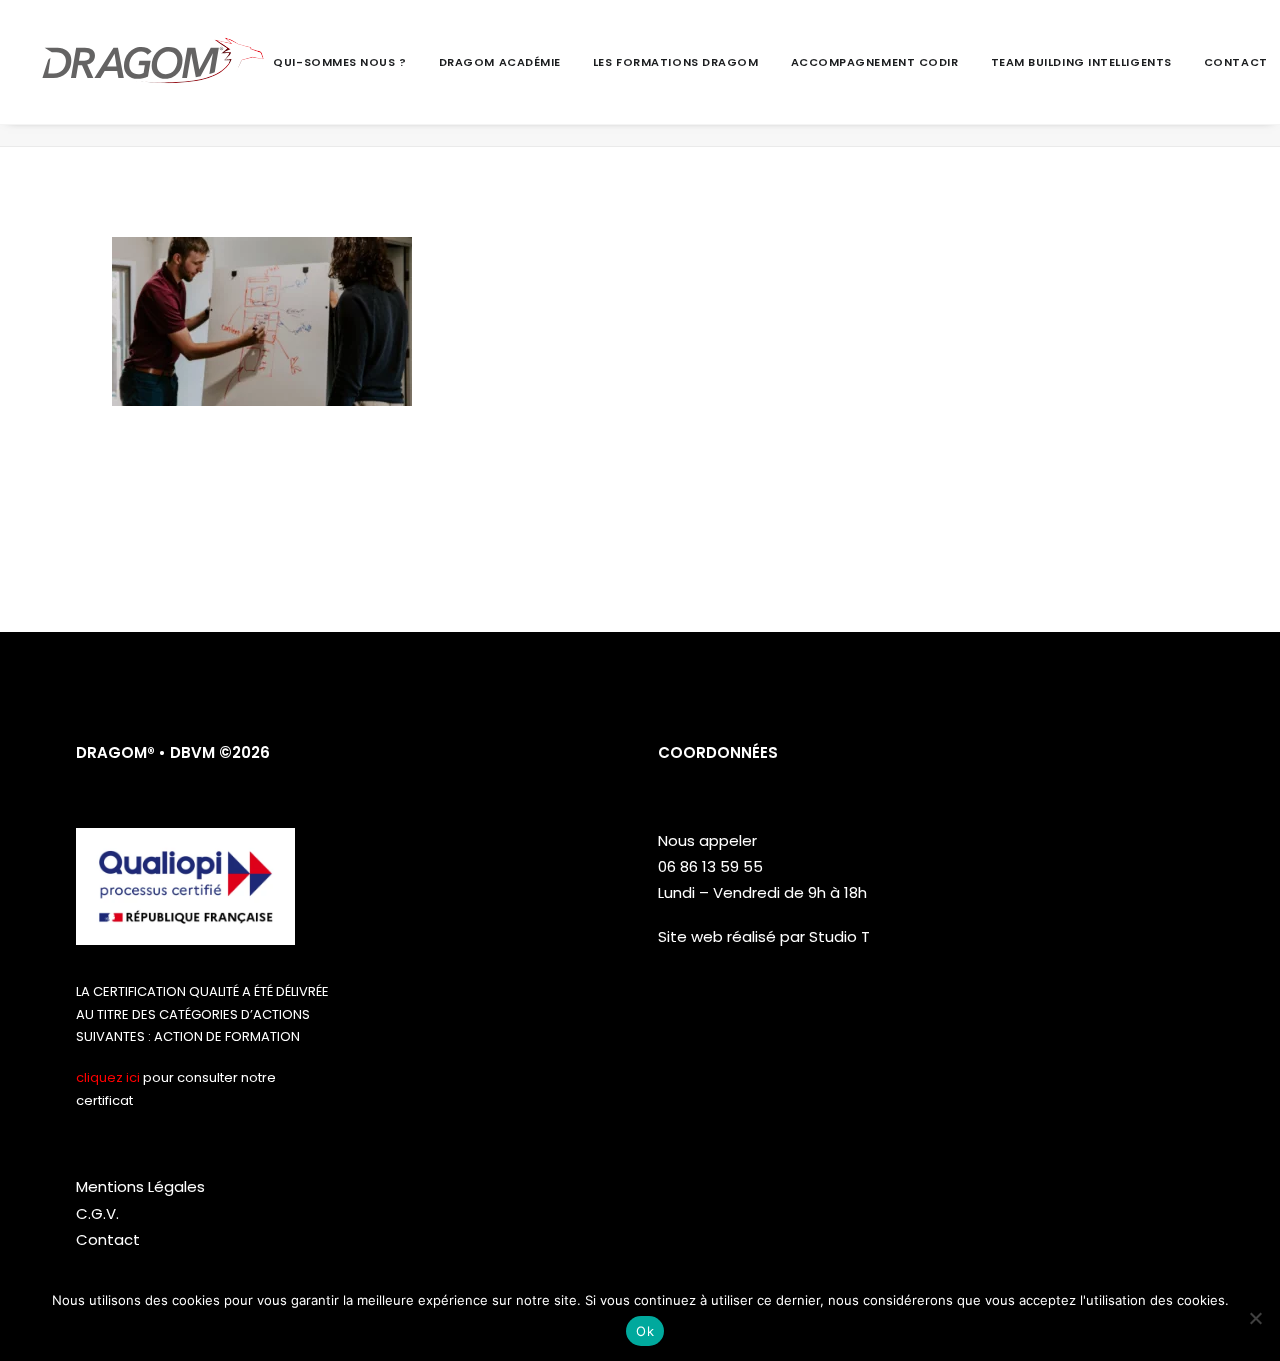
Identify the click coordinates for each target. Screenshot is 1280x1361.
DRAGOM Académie (500, 62)
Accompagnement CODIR (875, 62)
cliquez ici (108, 1077)
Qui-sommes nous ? (339, 62)
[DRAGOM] (153, 62)
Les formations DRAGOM (676, 62)
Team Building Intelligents (1081, 62)
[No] (1255, 1318)
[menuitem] (346, 62)
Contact (1236, 62)
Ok (645, 1331)
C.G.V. (97, 1213)
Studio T (839, 936)
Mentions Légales (140, 1186)
